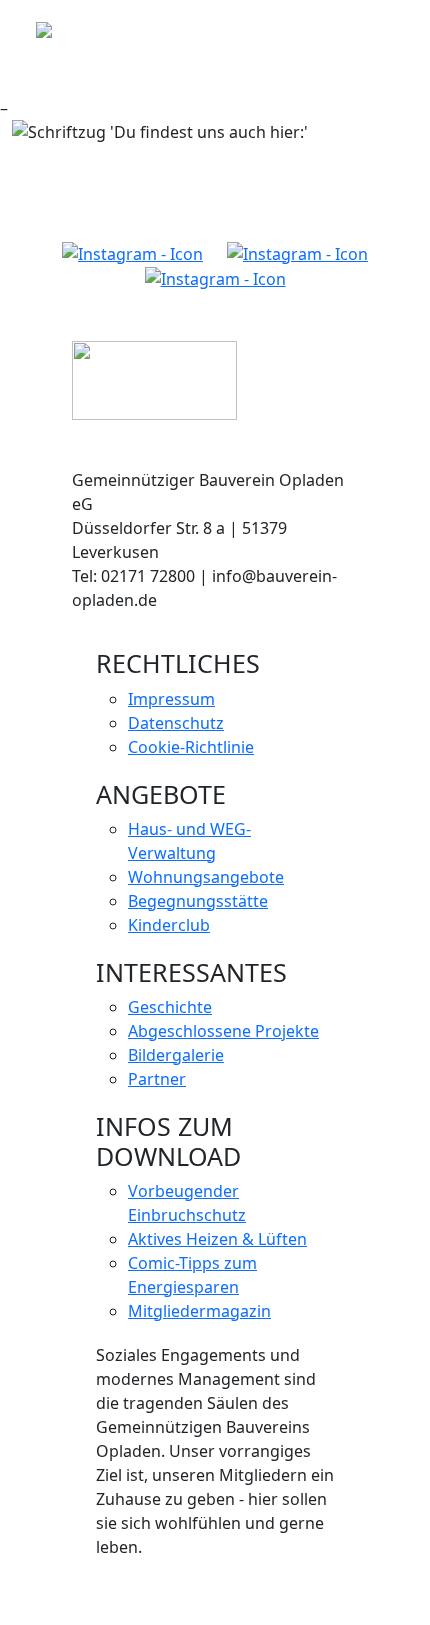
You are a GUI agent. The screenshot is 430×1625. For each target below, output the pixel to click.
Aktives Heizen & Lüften (217, 1239)
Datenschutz (176, 723)
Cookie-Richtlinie (191, 747)
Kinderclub (169, 925)
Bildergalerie (176, 1055)
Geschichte (170, 1007)
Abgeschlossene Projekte (223, 1031)
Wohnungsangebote (206, 877)
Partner (157, 1079)
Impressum (171, 699)
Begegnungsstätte (198, 901)
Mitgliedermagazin (199, 1311)
